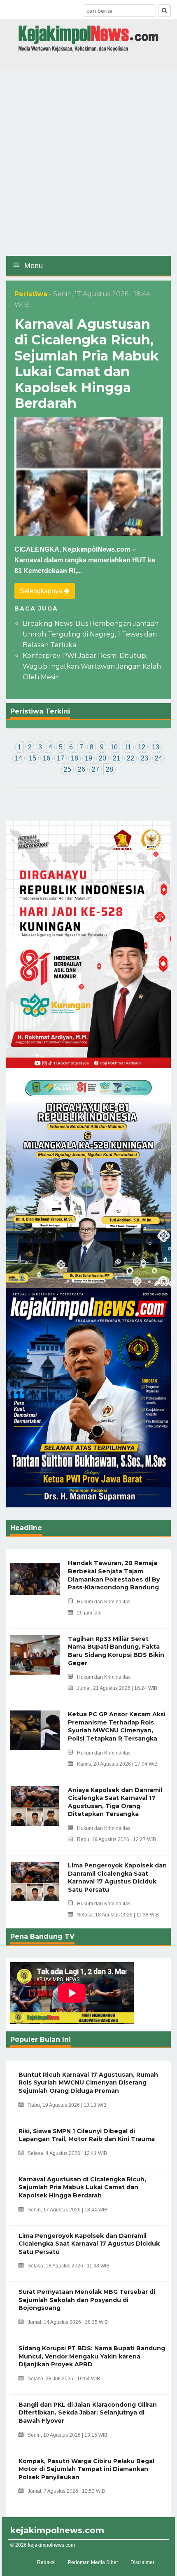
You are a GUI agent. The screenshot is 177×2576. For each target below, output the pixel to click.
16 (47, 758)
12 (142, 747)
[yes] (164, 11)
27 (95, 769)
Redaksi (46, 2562)
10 (114, 747)
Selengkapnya (42, 591)
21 (116, 758)
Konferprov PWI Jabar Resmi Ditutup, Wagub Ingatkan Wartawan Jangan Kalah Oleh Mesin (92, 666)
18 (75, 758)
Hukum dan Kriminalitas (104, 1602)
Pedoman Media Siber (93, 2562)
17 (61, 758)
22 (130, 758)
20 (102, 758)
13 (156, 747)
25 (68, 769)
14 (19, 758)
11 (128, 747)
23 (144, 758)
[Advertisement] (88, 163)
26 (82, 769)
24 (158, 758)
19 (88, 758)
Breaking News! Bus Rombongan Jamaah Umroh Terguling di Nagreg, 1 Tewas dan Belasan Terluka (91, 634)
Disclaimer (142, 2562)
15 (33, 758)
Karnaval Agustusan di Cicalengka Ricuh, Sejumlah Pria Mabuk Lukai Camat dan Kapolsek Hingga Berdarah (87, 364)
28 (109, 769)
